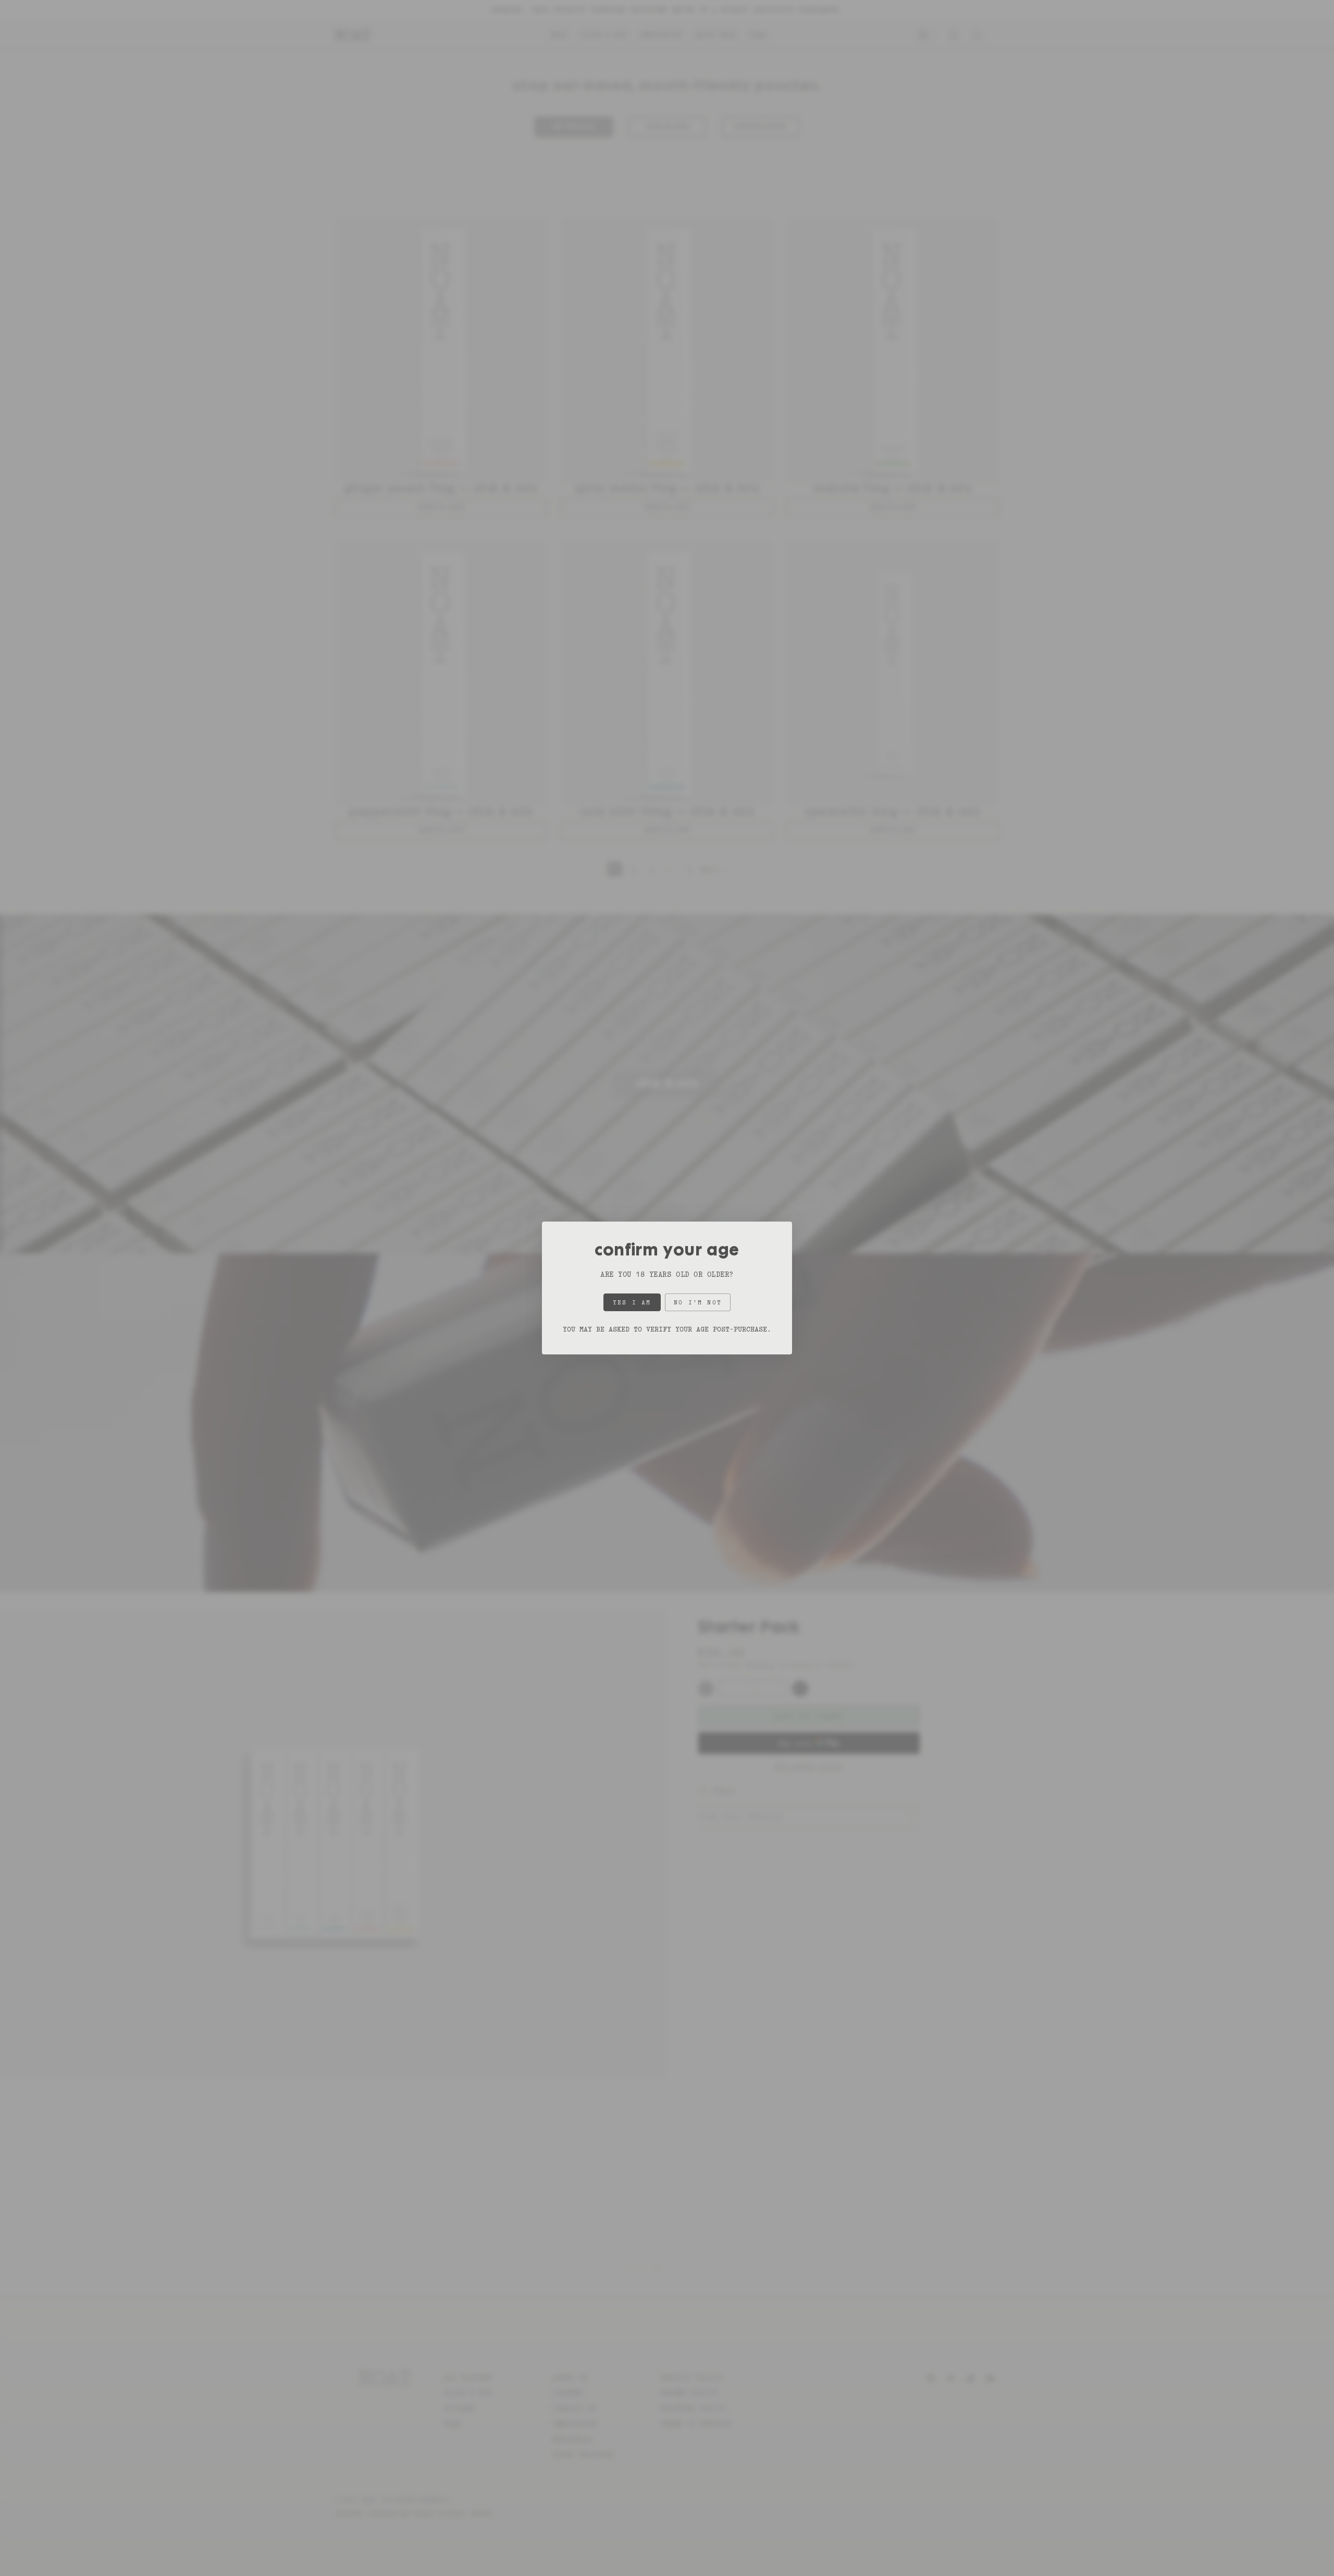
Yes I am (632, 1302)
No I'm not (698, 1302)
